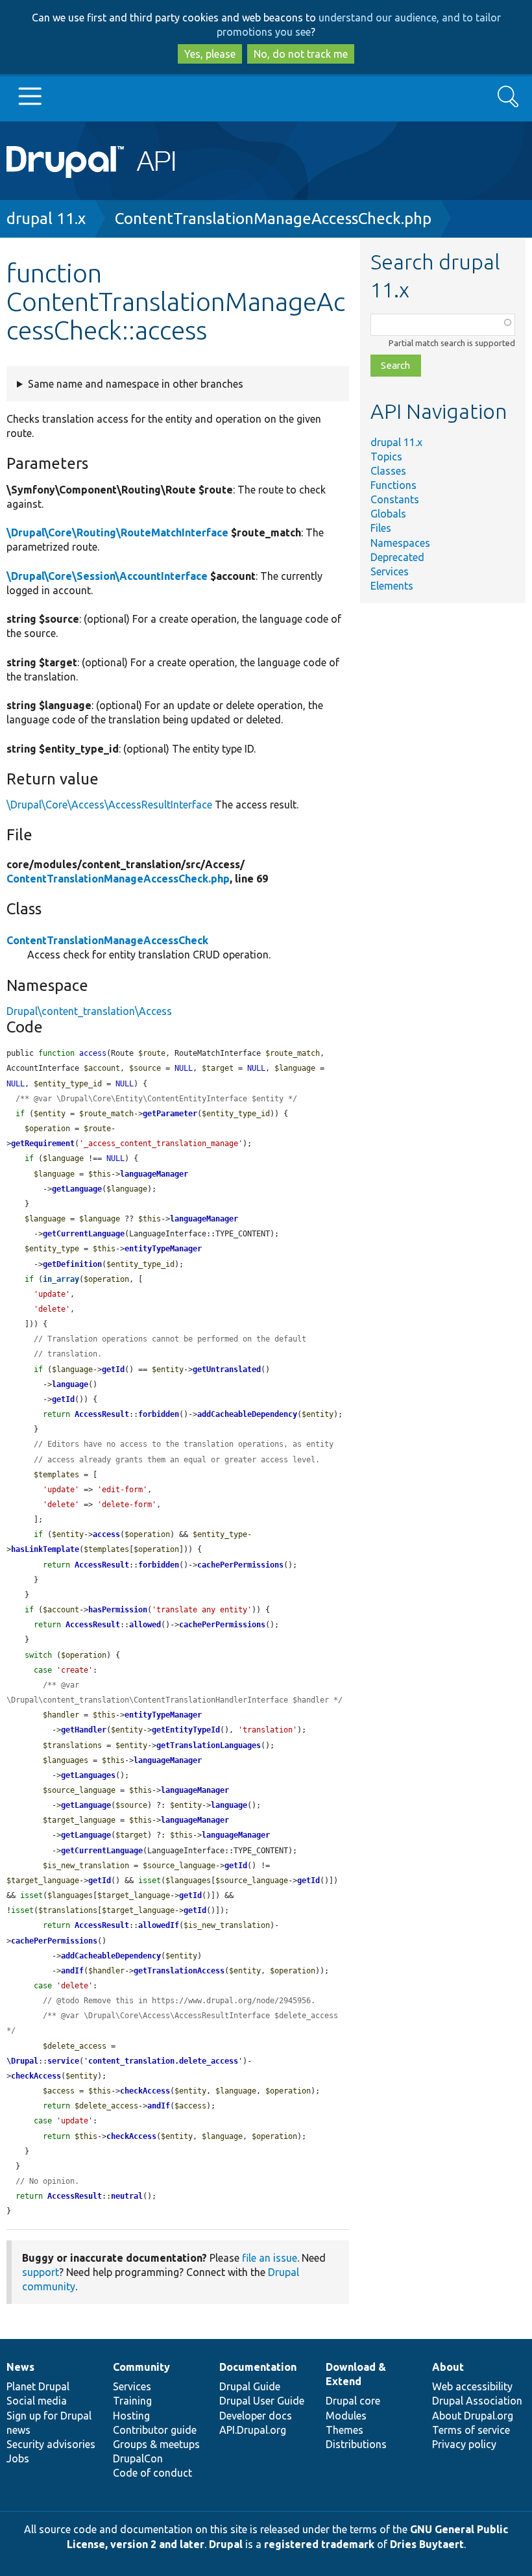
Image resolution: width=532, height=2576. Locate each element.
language (70, 1384)
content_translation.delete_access (163, 2061)
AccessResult (102, 1414)
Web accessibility (472, 2386)
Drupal (226, 2544)
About (448, 2367)
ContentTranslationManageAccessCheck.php (273, 219)
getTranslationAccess (179, 1971)
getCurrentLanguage (84, 1234)
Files (381, 528)
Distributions (356, 2444)
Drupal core (353, 2401)
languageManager (154, 1174)
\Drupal (22, 2061)
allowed (145, 1625)
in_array (61, 1279)
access (106, 1534)
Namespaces (400, 543)
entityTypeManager (163, 1249)
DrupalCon (138, 2458)
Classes (388, 471)
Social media (37, 2401)
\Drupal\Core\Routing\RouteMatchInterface (117, 532)
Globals (388, 514)
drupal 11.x (46, 219)
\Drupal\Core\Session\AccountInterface (107, 576)
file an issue (270, 2258)
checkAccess (36, 2076)
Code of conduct (152, 2473)
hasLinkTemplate (45, 1549)
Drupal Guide (250, 2386)
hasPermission (118, 1610)
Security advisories (51, 2444)
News (20, 2367)
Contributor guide (155, 2430)
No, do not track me (301, 54)
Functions (393, 485)
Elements (392, 586)
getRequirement (43, 1144)
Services (390, 571)
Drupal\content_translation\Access (89, 1011)
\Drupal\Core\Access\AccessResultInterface (109, 805)
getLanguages (88, 1775)
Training (132, 2401)
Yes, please (210, 54)
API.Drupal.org (253, 2430)
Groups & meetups (156, 2444)
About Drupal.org (473, 2416)
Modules (346, 2416)
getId (113, 1369)
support (41, 2272)
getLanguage (77, 1189)
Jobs (18, 2458)
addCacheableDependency (247, 1414)
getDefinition (72, 1264)
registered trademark (319, 2544)
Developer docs (256, 2416)
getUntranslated (227, 1369)
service (63, 2061)
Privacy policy (464, 2444)
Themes (345, 2430)
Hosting (131, 2416)
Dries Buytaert (427, 2544)
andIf (72, 1971)
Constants (395, 499)
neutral (127, 2196)
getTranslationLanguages (209, 1745)
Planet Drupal (38, 2386)
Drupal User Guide (262, 2401)
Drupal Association (477, 2401)
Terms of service (471, 2430)
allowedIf (159, 1925)
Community (141, 2367)
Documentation (258, 2367)
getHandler (84, 1730)
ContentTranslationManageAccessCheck (107, 940)
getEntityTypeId (186, 1730)
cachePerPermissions (240, 1565)
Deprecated (397, 557)
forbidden (159, 1414)
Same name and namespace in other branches (136, 384)
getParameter (170, 1114)
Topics (386, 456)
